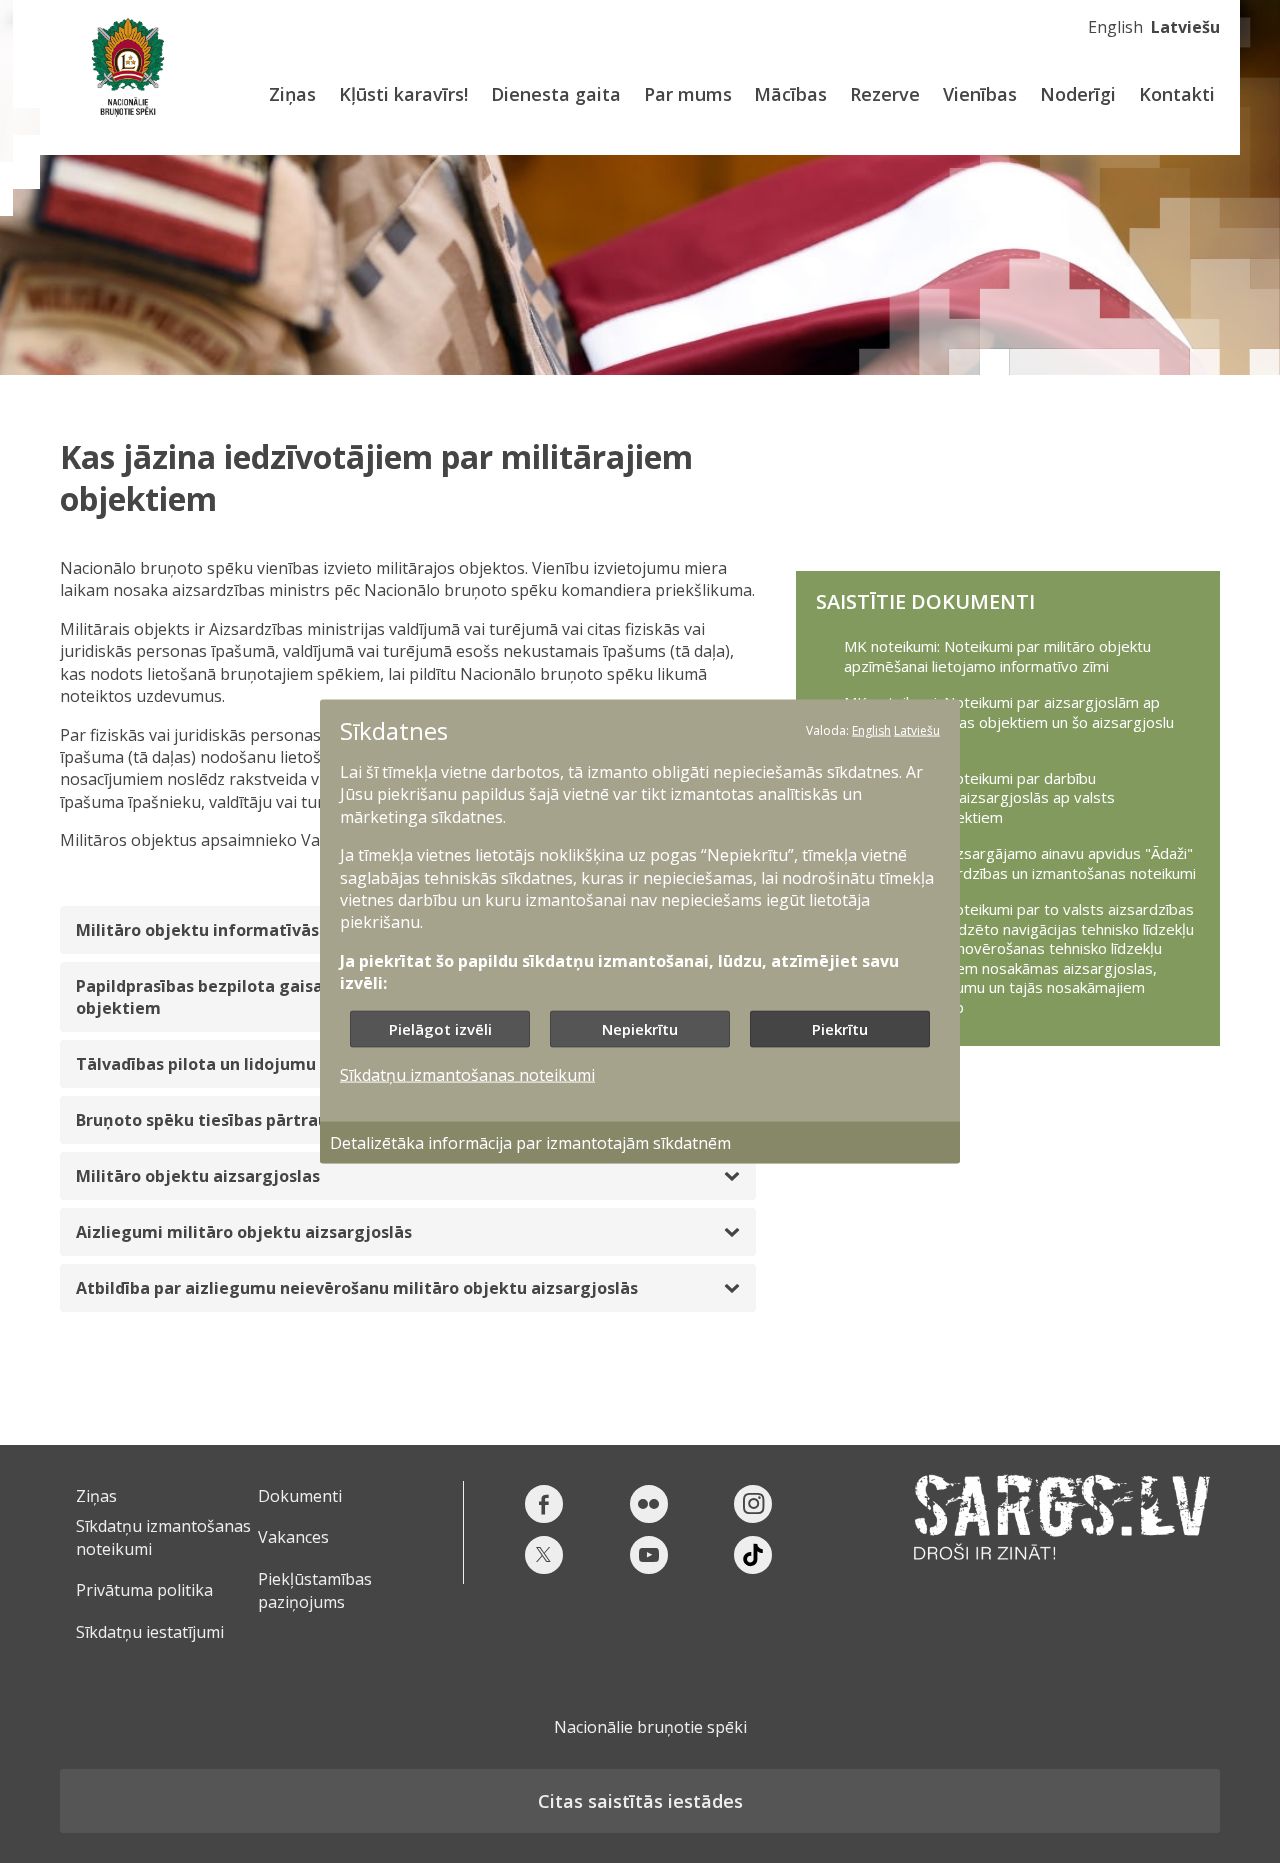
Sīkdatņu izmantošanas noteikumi (467, 1074)
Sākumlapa (127, 67)
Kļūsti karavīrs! (403, 94)
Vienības (980, 94)
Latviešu (1185, 27)
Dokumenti (300, 1496)
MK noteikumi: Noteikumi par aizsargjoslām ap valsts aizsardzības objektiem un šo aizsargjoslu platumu (1009, 722)
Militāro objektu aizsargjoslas (198, 1176)
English (1115, 27)
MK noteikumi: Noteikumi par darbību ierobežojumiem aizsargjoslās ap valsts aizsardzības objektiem (979, 798)
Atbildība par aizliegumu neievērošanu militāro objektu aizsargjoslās (357, 1288)
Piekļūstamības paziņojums (315, 1590)
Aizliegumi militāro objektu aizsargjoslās (244, 1232)
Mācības (790, 94)
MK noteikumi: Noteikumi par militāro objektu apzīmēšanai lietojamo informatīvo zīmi (997, 656)
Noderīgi (1078, 94)
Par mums (688, 94)
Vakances (293, 1537)
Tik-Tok (753, 1555)
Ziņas (292, 94)
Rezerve (885, 94)
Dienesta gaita (556, 94)
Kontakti (1177, 94)
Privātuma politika (144, 1590)
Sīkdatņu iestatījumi (150, 1632)
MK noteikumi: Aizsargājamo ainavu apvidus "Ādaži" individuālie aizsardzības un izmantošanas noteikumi (1020, 863)
